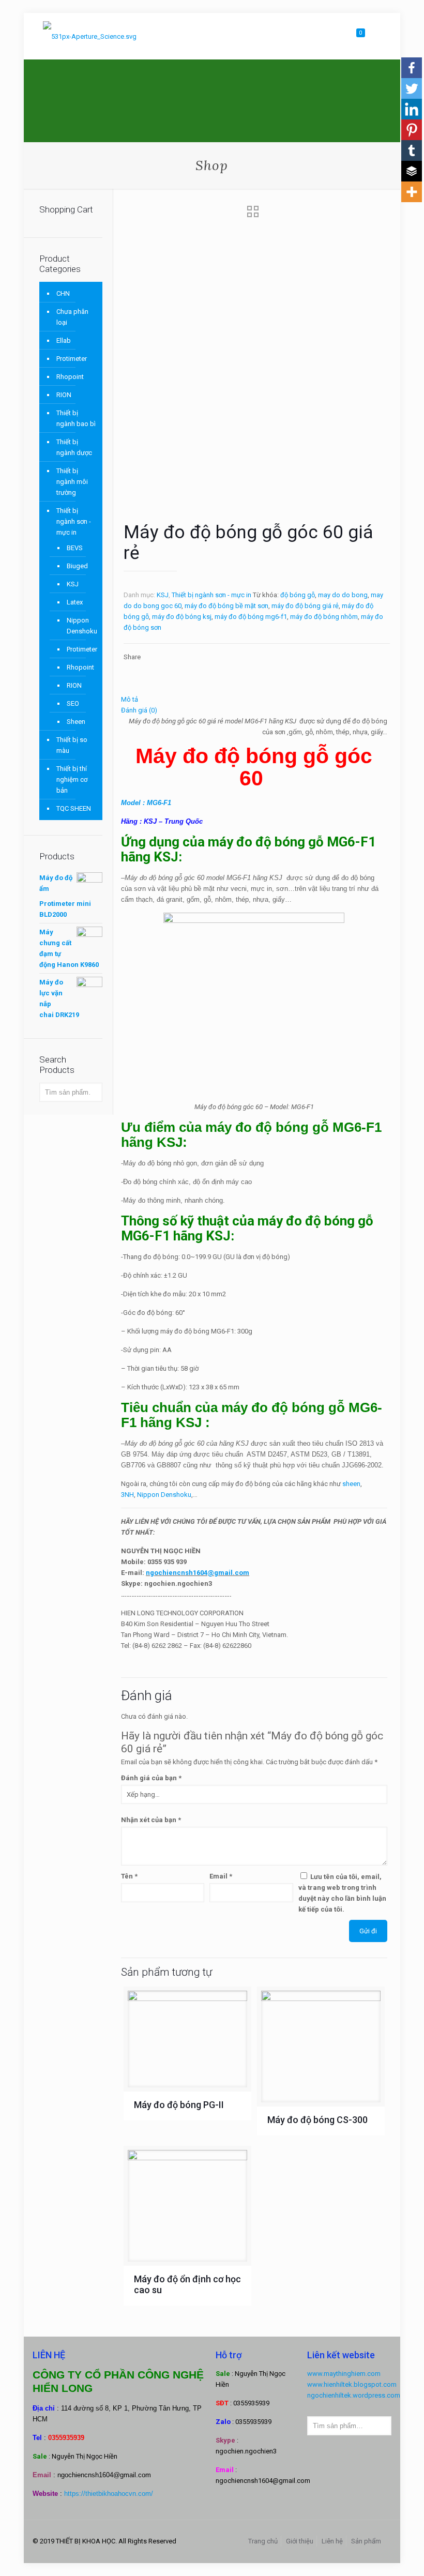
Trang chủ (263, 2541)
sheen (351, 1484)
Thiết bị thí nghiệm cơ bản (72, 779)
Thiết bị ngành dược (74, 447)
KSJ (163, 595)
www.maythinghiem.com (344, 2374)
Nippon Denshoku (164, 1495)
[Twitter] (412, 88)
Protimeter (72, 359)
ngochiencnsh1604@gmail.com (198, 1573)
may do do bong (343, 595)
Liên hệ (332, 2541)
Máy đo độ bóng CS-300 (317, 2120)
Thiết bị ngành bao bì (76, 418)
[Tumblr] (412, 150)
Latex (75, 602)
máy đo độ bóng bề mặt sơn (226, 606)
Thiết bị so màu (72, 745)
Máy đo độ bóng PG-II (179, 2105)
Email (221, 1876)
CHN (63, 293)
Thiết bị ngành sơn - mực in (211, 595)
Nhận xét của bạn (151, 1820)
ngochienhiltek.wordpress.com (354, 2395)
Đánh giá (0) (139, 710)
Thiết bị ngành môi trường (72, 482)
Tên (129, 1876)
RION (64, 395)
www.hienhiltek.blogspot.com (352, 2384)
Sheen (76, 722)
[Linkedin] (412, 109)
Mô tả (130, 699)
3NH (127, 1495)
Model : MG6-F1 (146, 803)
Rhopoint (70, 377)
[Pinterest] (412, 130)
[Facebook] (412, 68)
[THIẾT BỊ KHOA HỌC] (90, 36)
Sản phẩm (366, 2541)
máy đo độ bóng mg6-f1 (251, 617)
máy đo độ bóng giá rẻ (305, 606)
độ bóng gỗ (298, 595)
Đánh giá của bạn (151, 1778)
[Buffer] (412, 171)
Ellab (64, 340)
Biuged (77, 566)
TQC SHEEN (74, 808)
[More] (412, 192)
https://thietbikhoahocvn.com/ (109, 2494)
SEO (73, 703)
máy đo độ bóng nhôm (324, 617)
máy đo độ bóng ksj (182, 617)
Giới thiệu (300, 2541)
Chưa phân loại (72, 317)
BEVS (75, 548)
